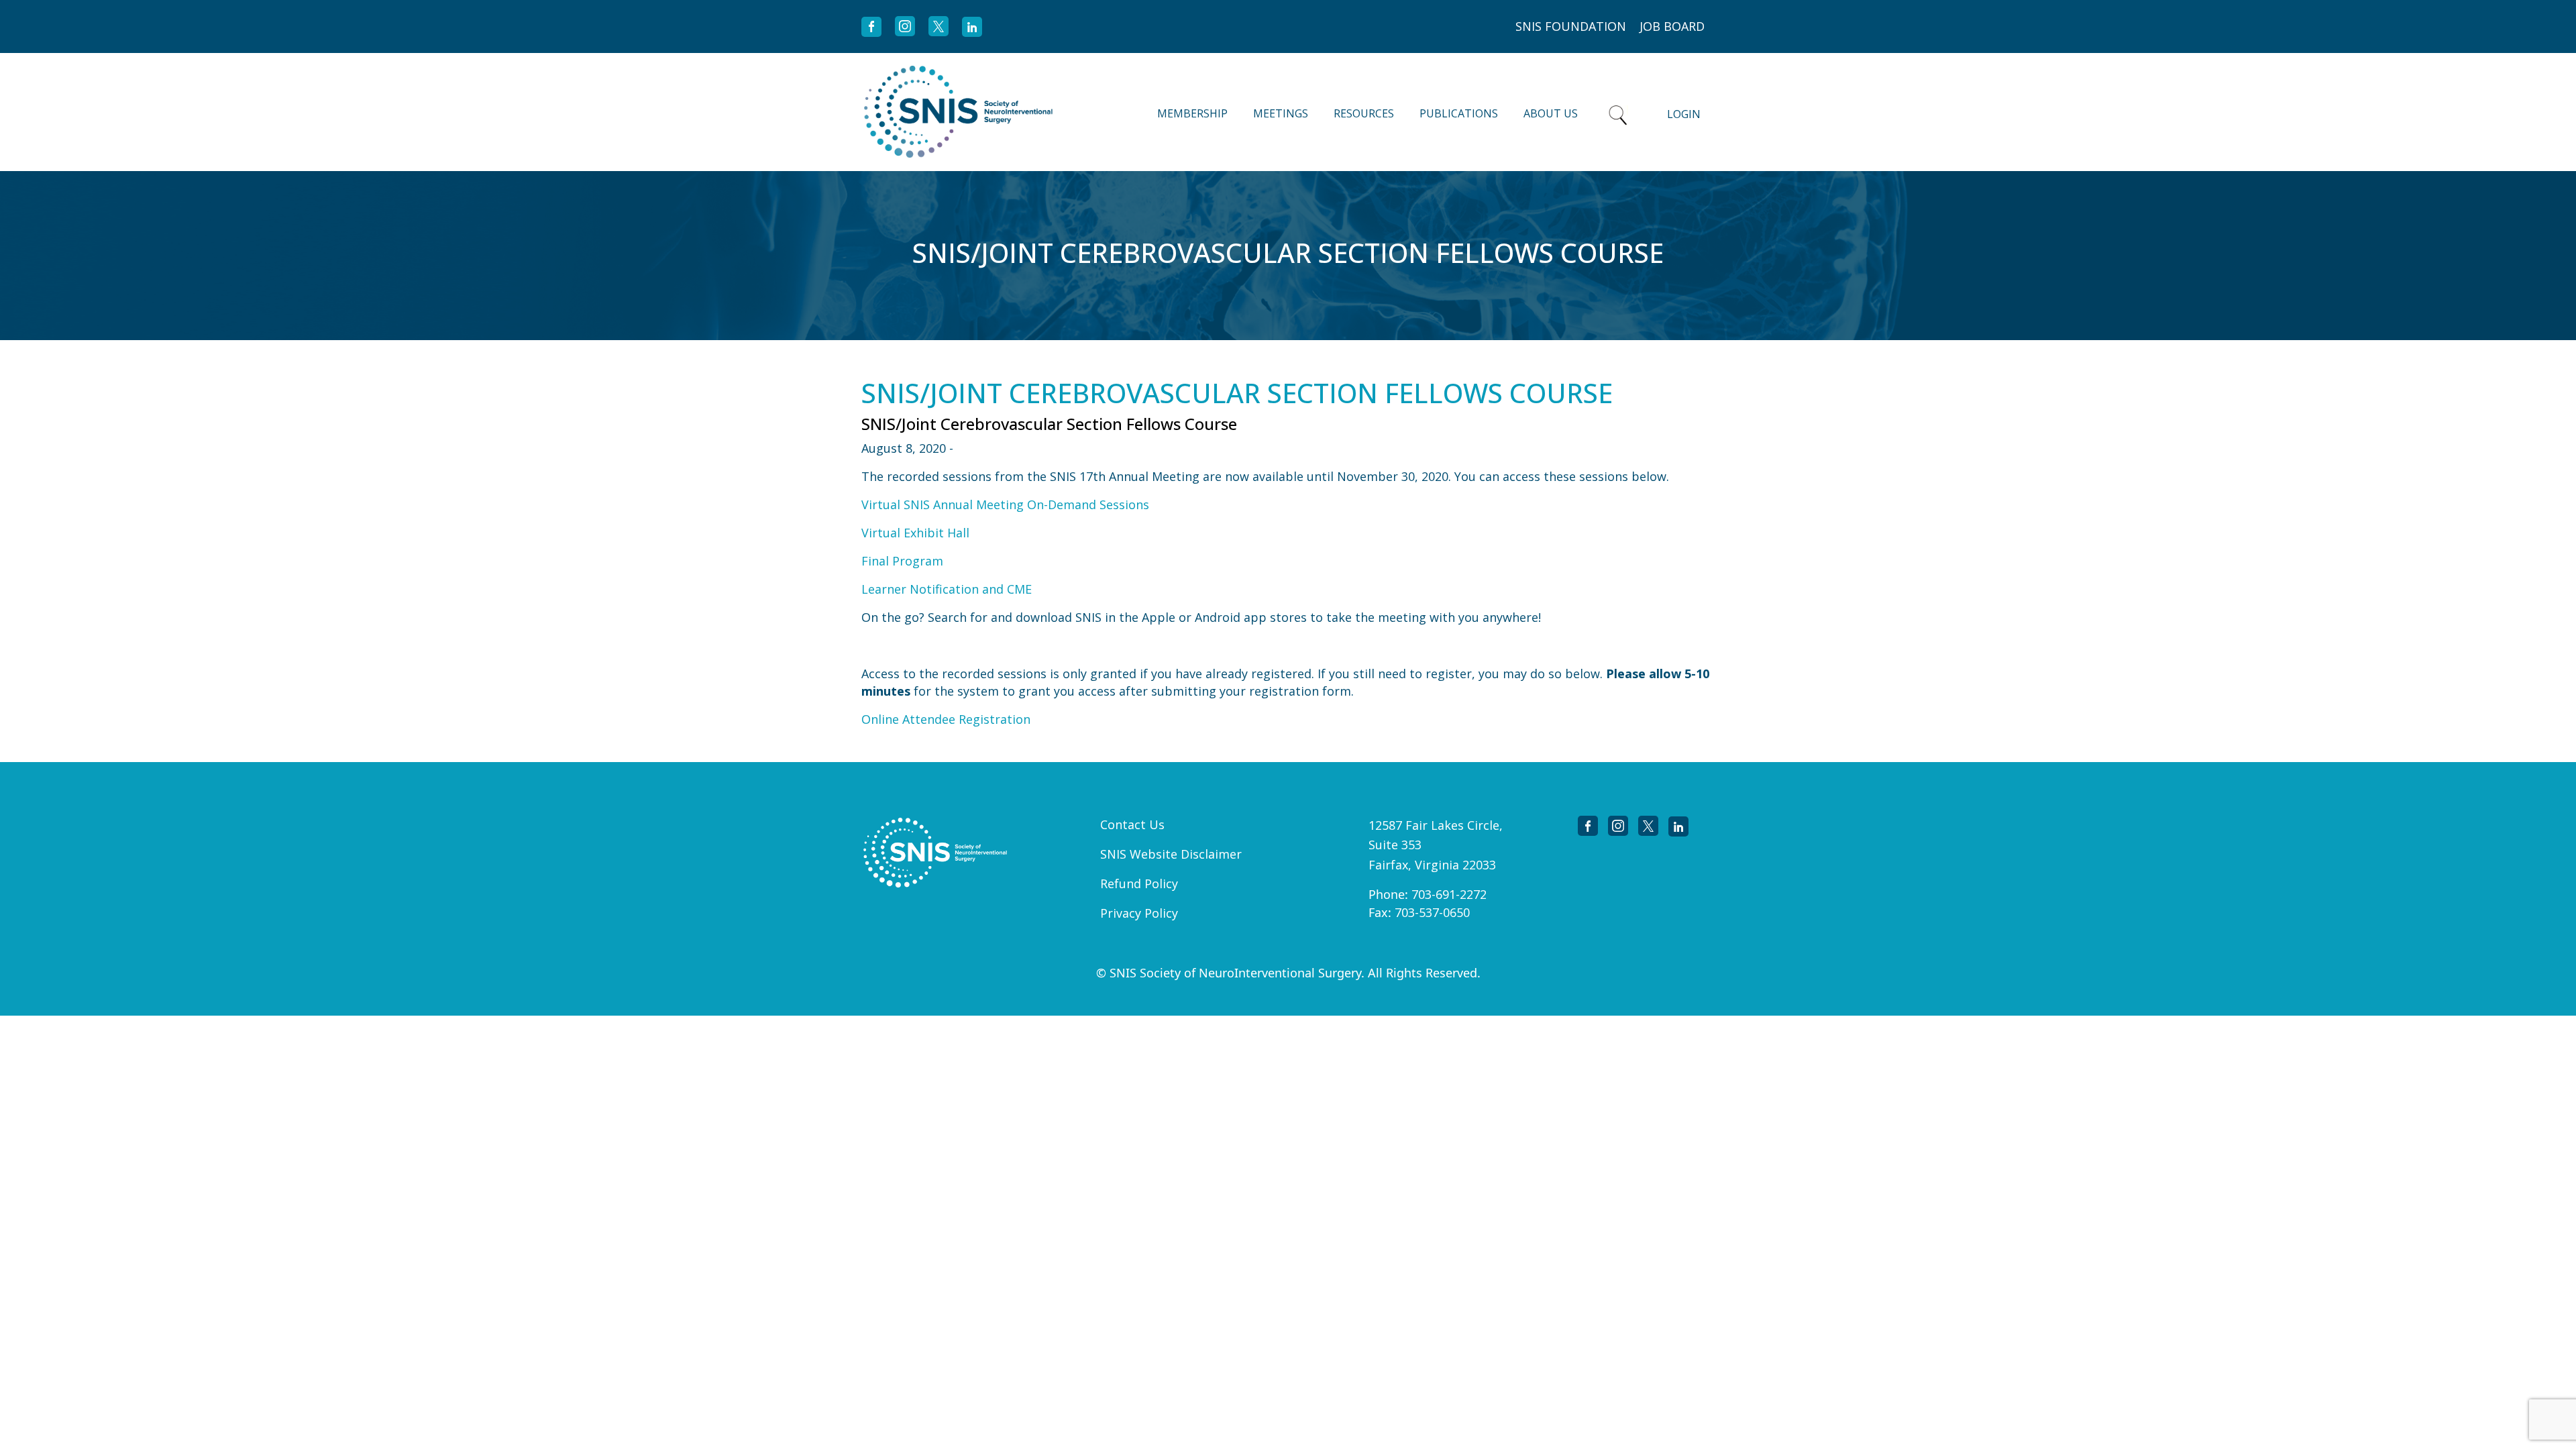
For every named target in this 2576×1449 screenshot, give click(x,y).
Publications (1459, 113)
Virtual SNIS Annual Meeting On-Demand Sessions (1005, 504)
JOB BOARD (1672, 26)
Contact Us (1132, 824)
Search (1618, 112)
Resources (1364, 113)
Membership (1192, 113)
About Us (1551, 113)
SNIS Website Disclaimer (1171, 854)
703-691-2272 (1449, 894)
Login (1684, 114)
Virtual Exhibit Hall (915, 533)
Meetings (1281, 113)
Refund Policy (1139, 883)
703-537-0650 (1432, 912)
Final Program (902, 561)
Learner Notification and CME (947, 589)
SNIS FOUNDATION (1571, 26)
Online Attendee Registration (946, 719)
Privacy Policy (1139, 913)
